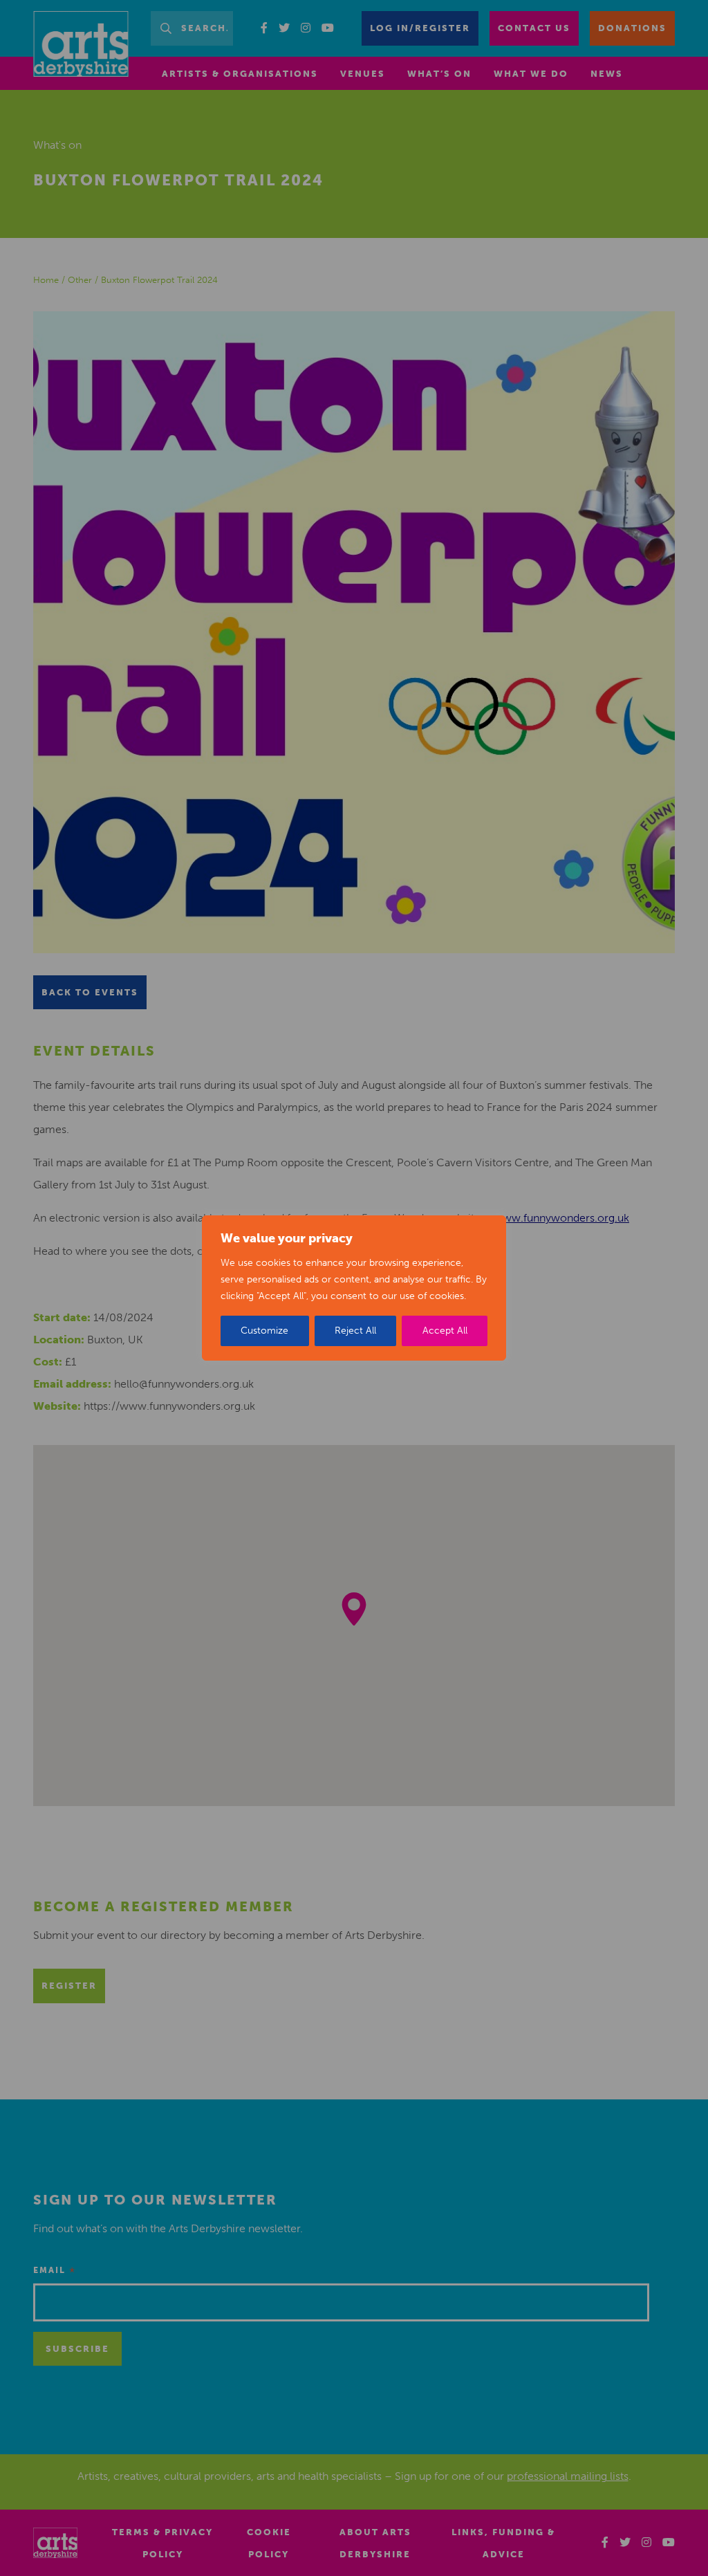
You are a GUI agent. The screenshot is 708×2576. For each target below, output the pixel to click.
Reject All (355, 1331)
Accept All (445, 1331)
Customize (264, 1331)
